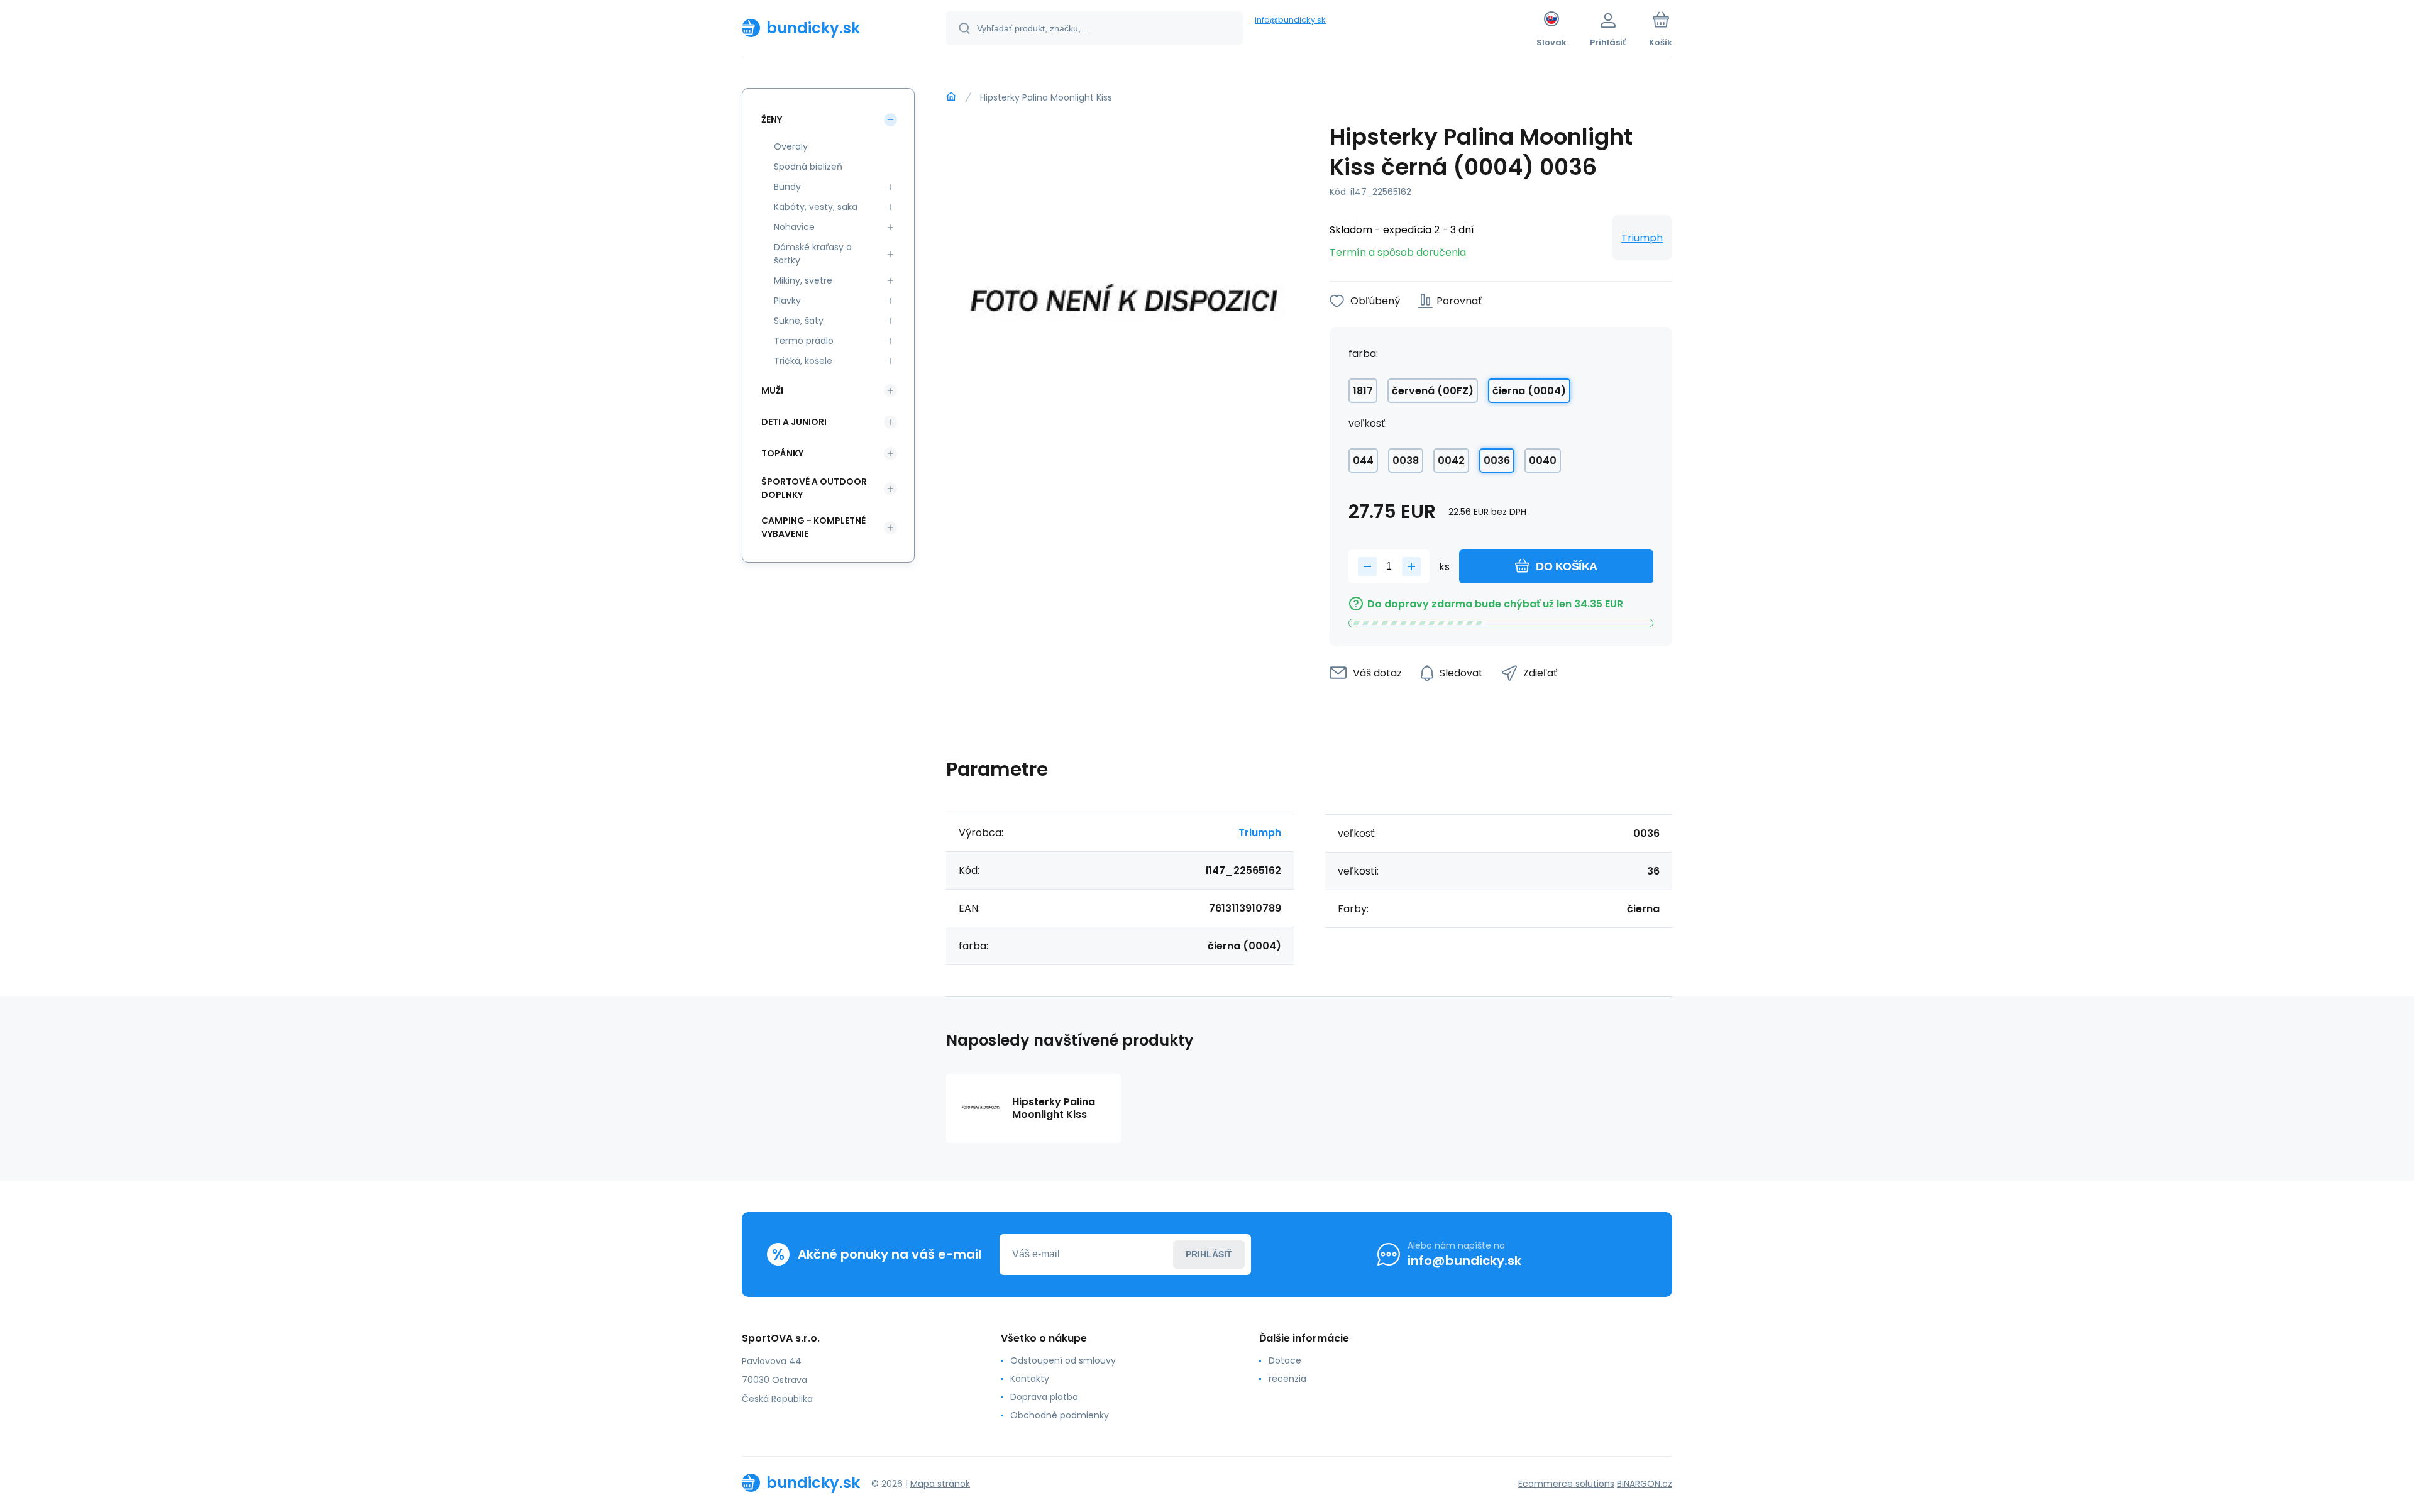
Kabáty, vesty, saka (816, 207)
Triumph (1642, 238)
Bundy (787, 187)
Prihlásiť (1209, 1254)
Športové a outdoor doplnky (814, 488)
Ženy (772, 119)
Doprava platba (1044, 1397)
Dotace (1285, 1360)
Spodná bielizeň (808, 167)
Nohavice (794, 227)
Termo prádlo (804, 341)
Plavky (787, 301)
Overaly (791, 146)
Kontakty (1030, 1379)
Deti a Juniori (794, 422)
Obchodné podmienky (1060, 1415)
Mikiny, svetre (803, 280)
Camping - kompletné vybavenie (813, 527)
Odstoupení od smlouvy (1063, 1360)
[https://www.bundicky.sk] (951, 97)
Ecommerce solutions (1566, 1484)
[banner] (828, 28)
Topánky (782, 453)
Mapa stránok (940, 1484)
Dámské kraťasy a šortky (813, 254)
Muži (772, 390)
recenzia (1287, 1379)
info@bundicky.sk (1290, 20)
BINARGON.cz (1645, 1484)
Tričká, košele (803, 361)
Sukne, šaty (799, 321)
